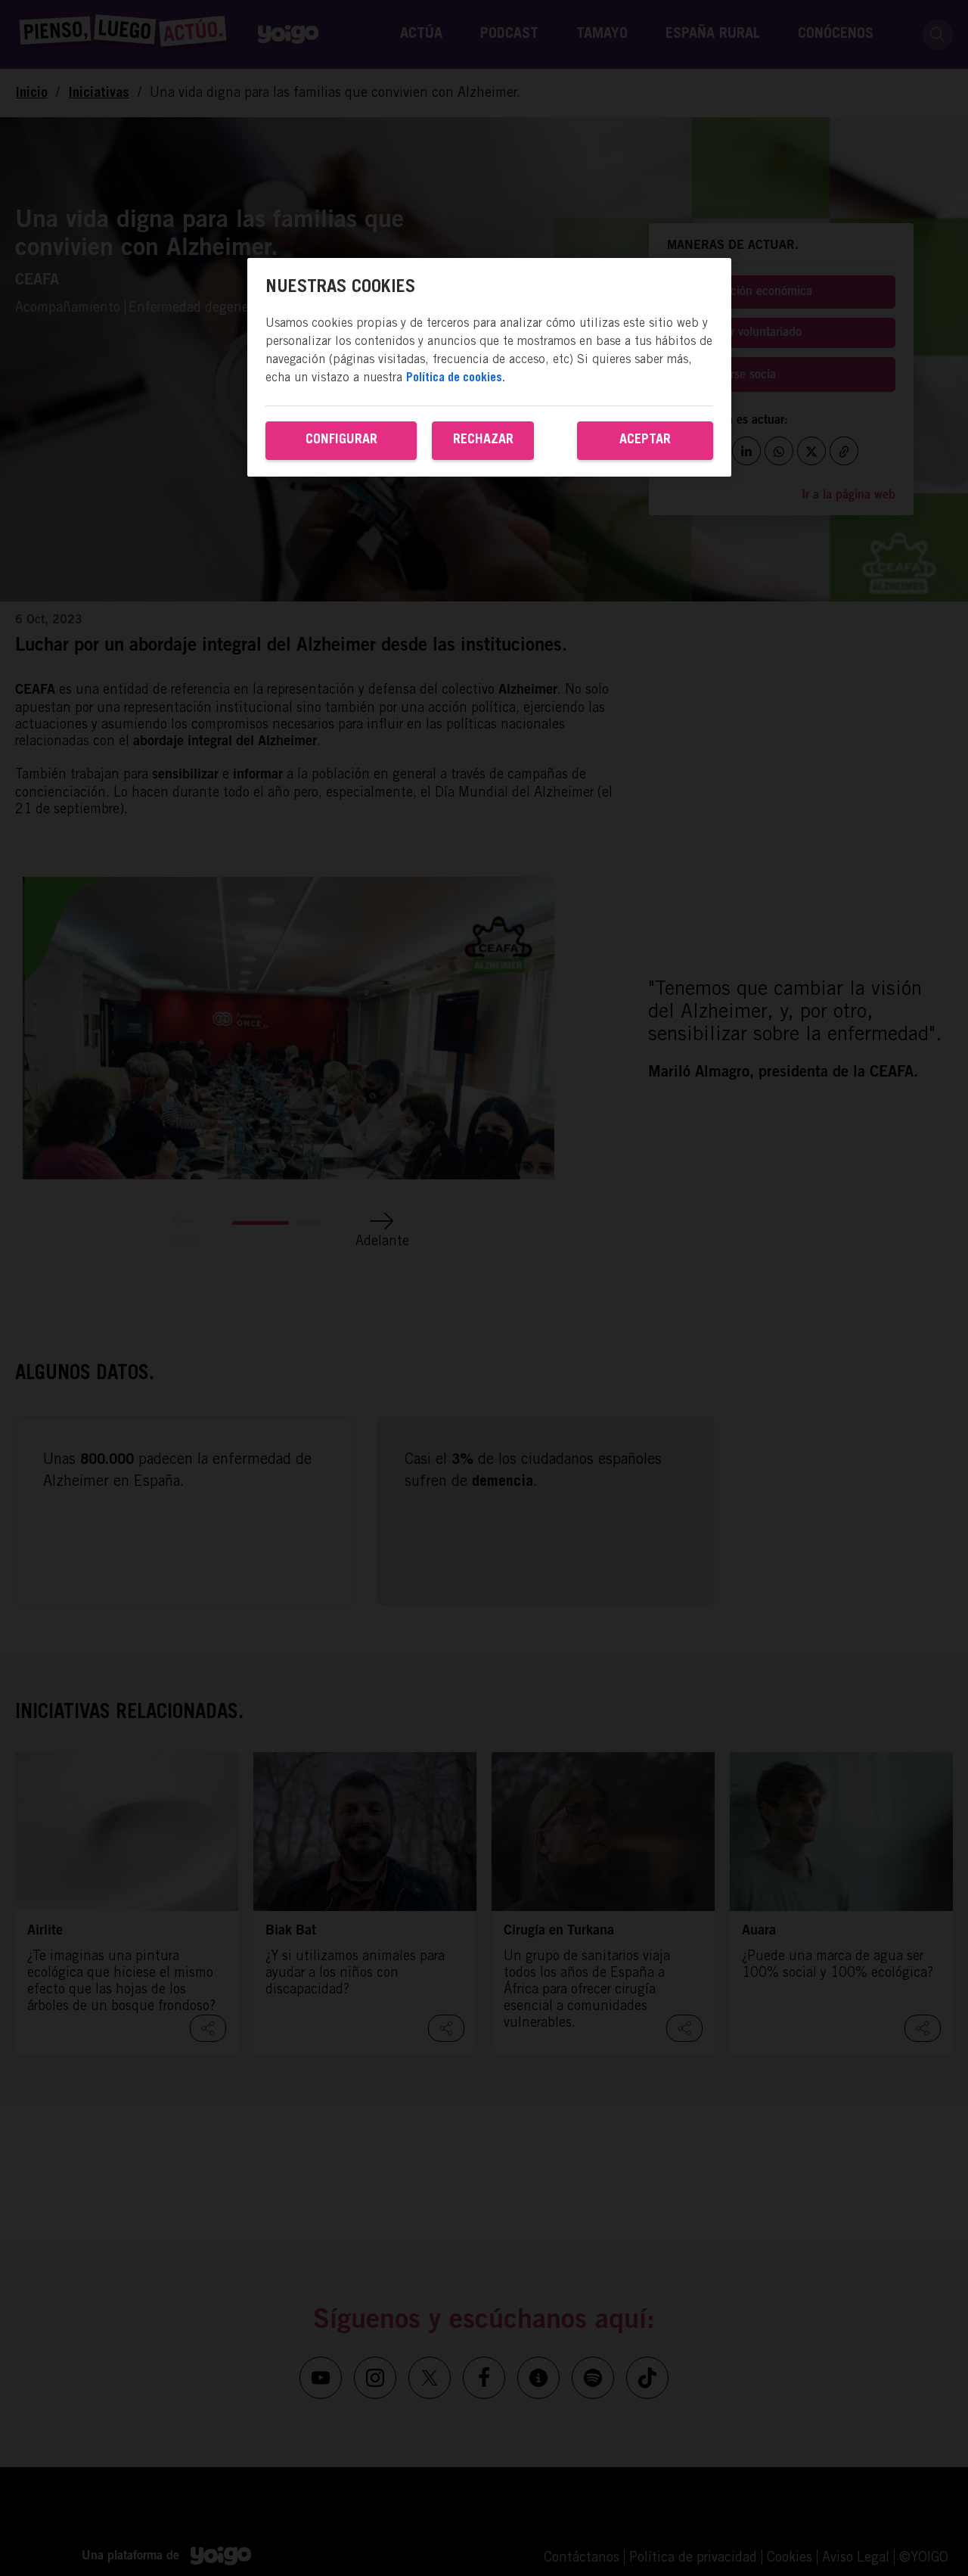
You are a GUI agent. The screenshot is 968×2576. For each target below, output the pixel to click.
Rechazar (483, 440)
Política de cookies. (456, 378)
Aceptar (645, 440)
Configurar (341, 440)
